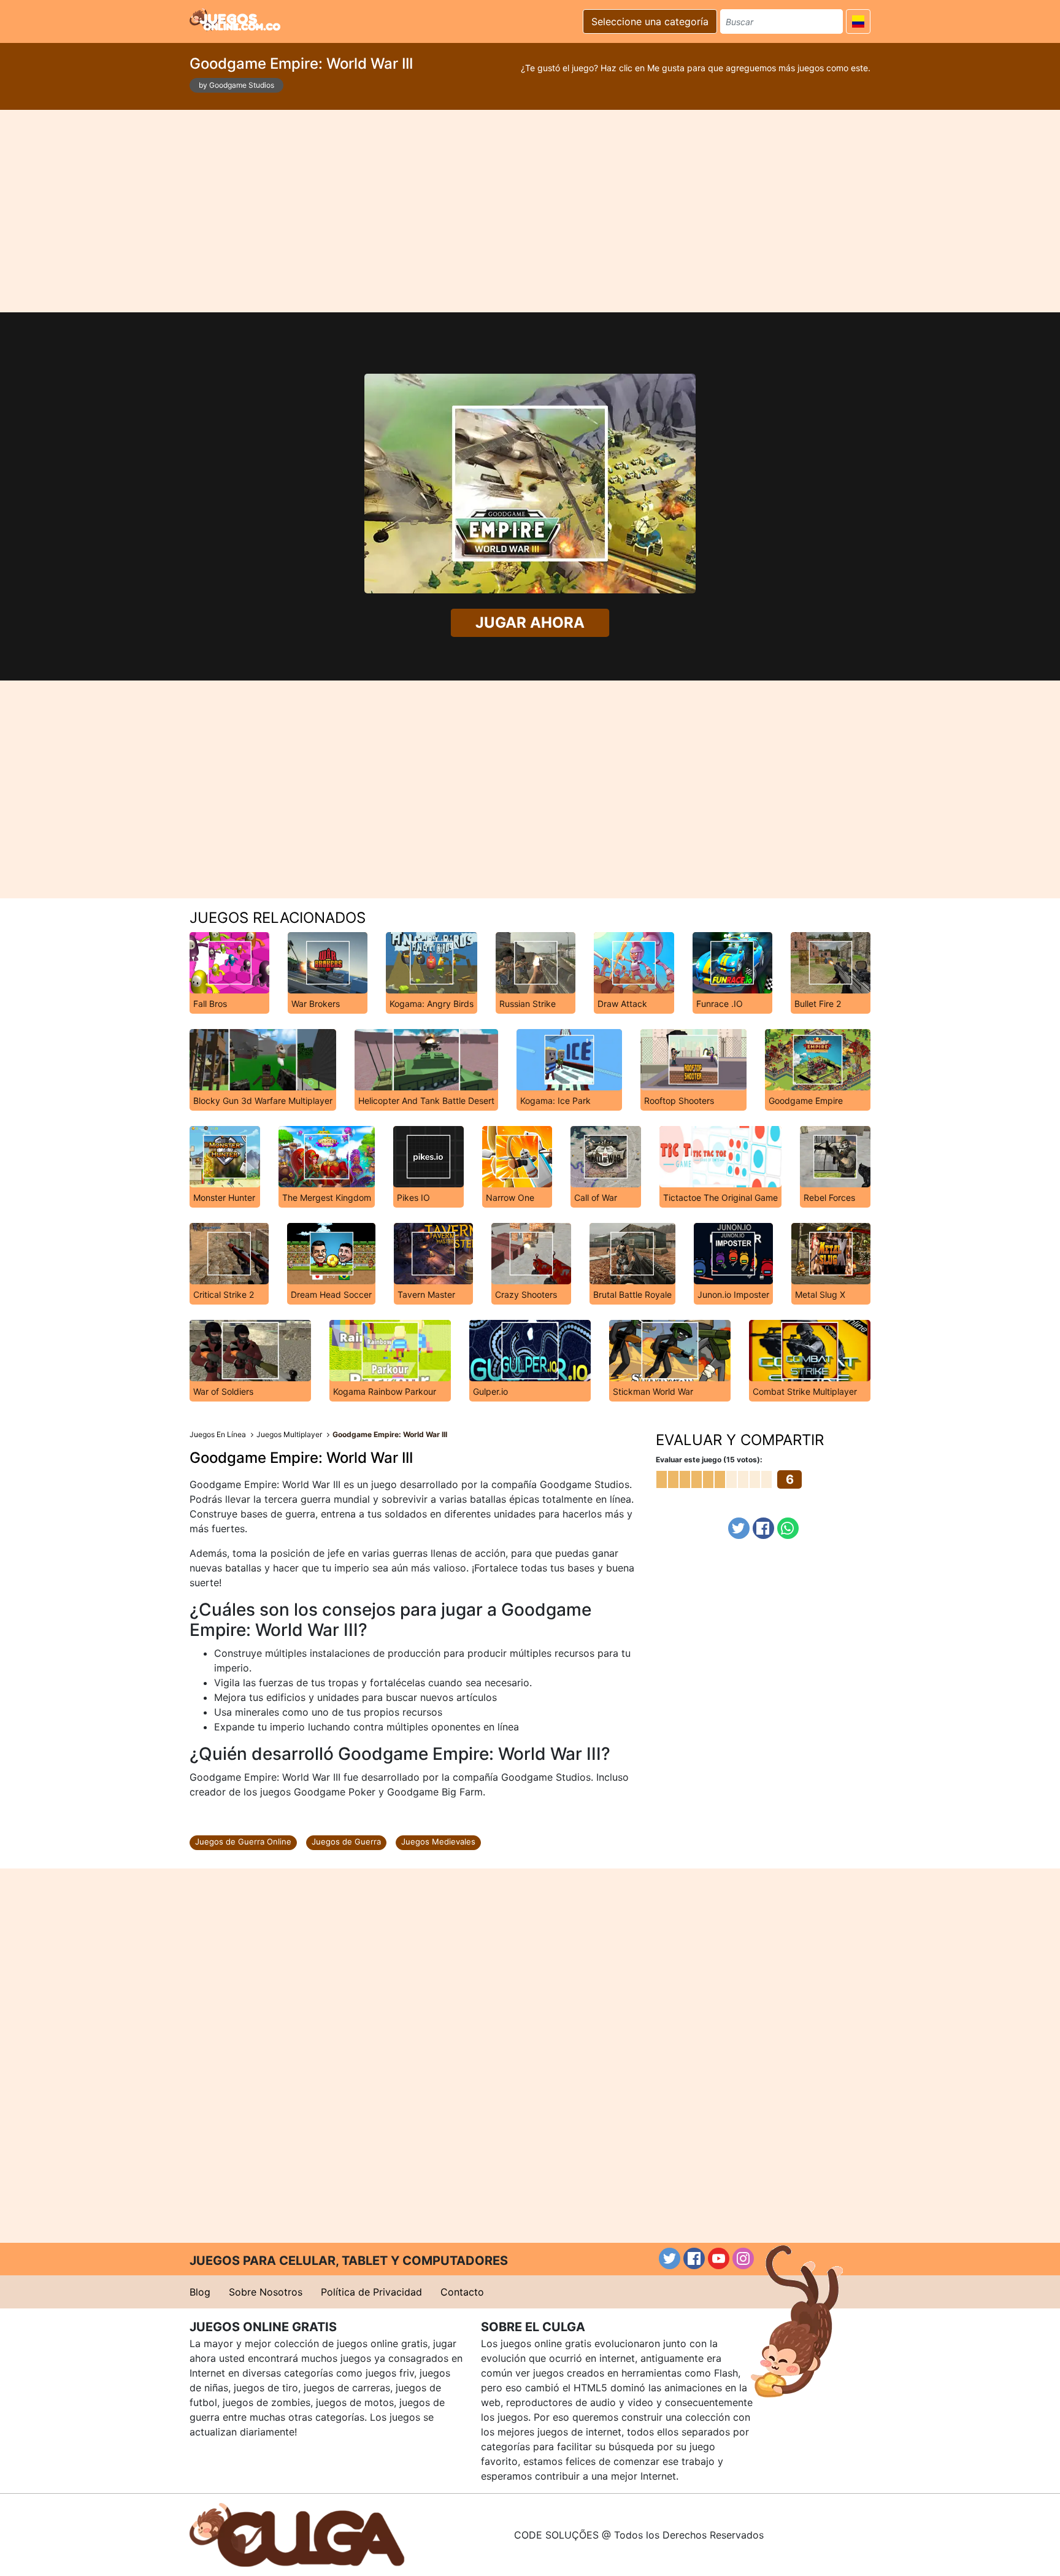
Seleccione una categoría (650, 21)
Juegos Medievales (438, 1841)
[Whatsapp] (788, 1528)
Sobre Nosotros (266, 2292)
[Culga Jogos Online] (297, 2534)
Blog (200, 2292)
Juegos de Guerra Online (243, 1841)
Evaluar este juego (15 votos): (709, 1460)
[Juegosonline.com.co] (235, 20)
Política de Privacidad (371, 2292)
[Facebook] (763, 1528)
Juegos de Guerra (346, 1841)
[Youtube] (719, 2258)
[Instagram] (743, 2258)
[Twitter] (739, 1528)
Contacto (462, 2292)
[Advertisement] (530, 211)
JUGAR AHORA (530, 623)
